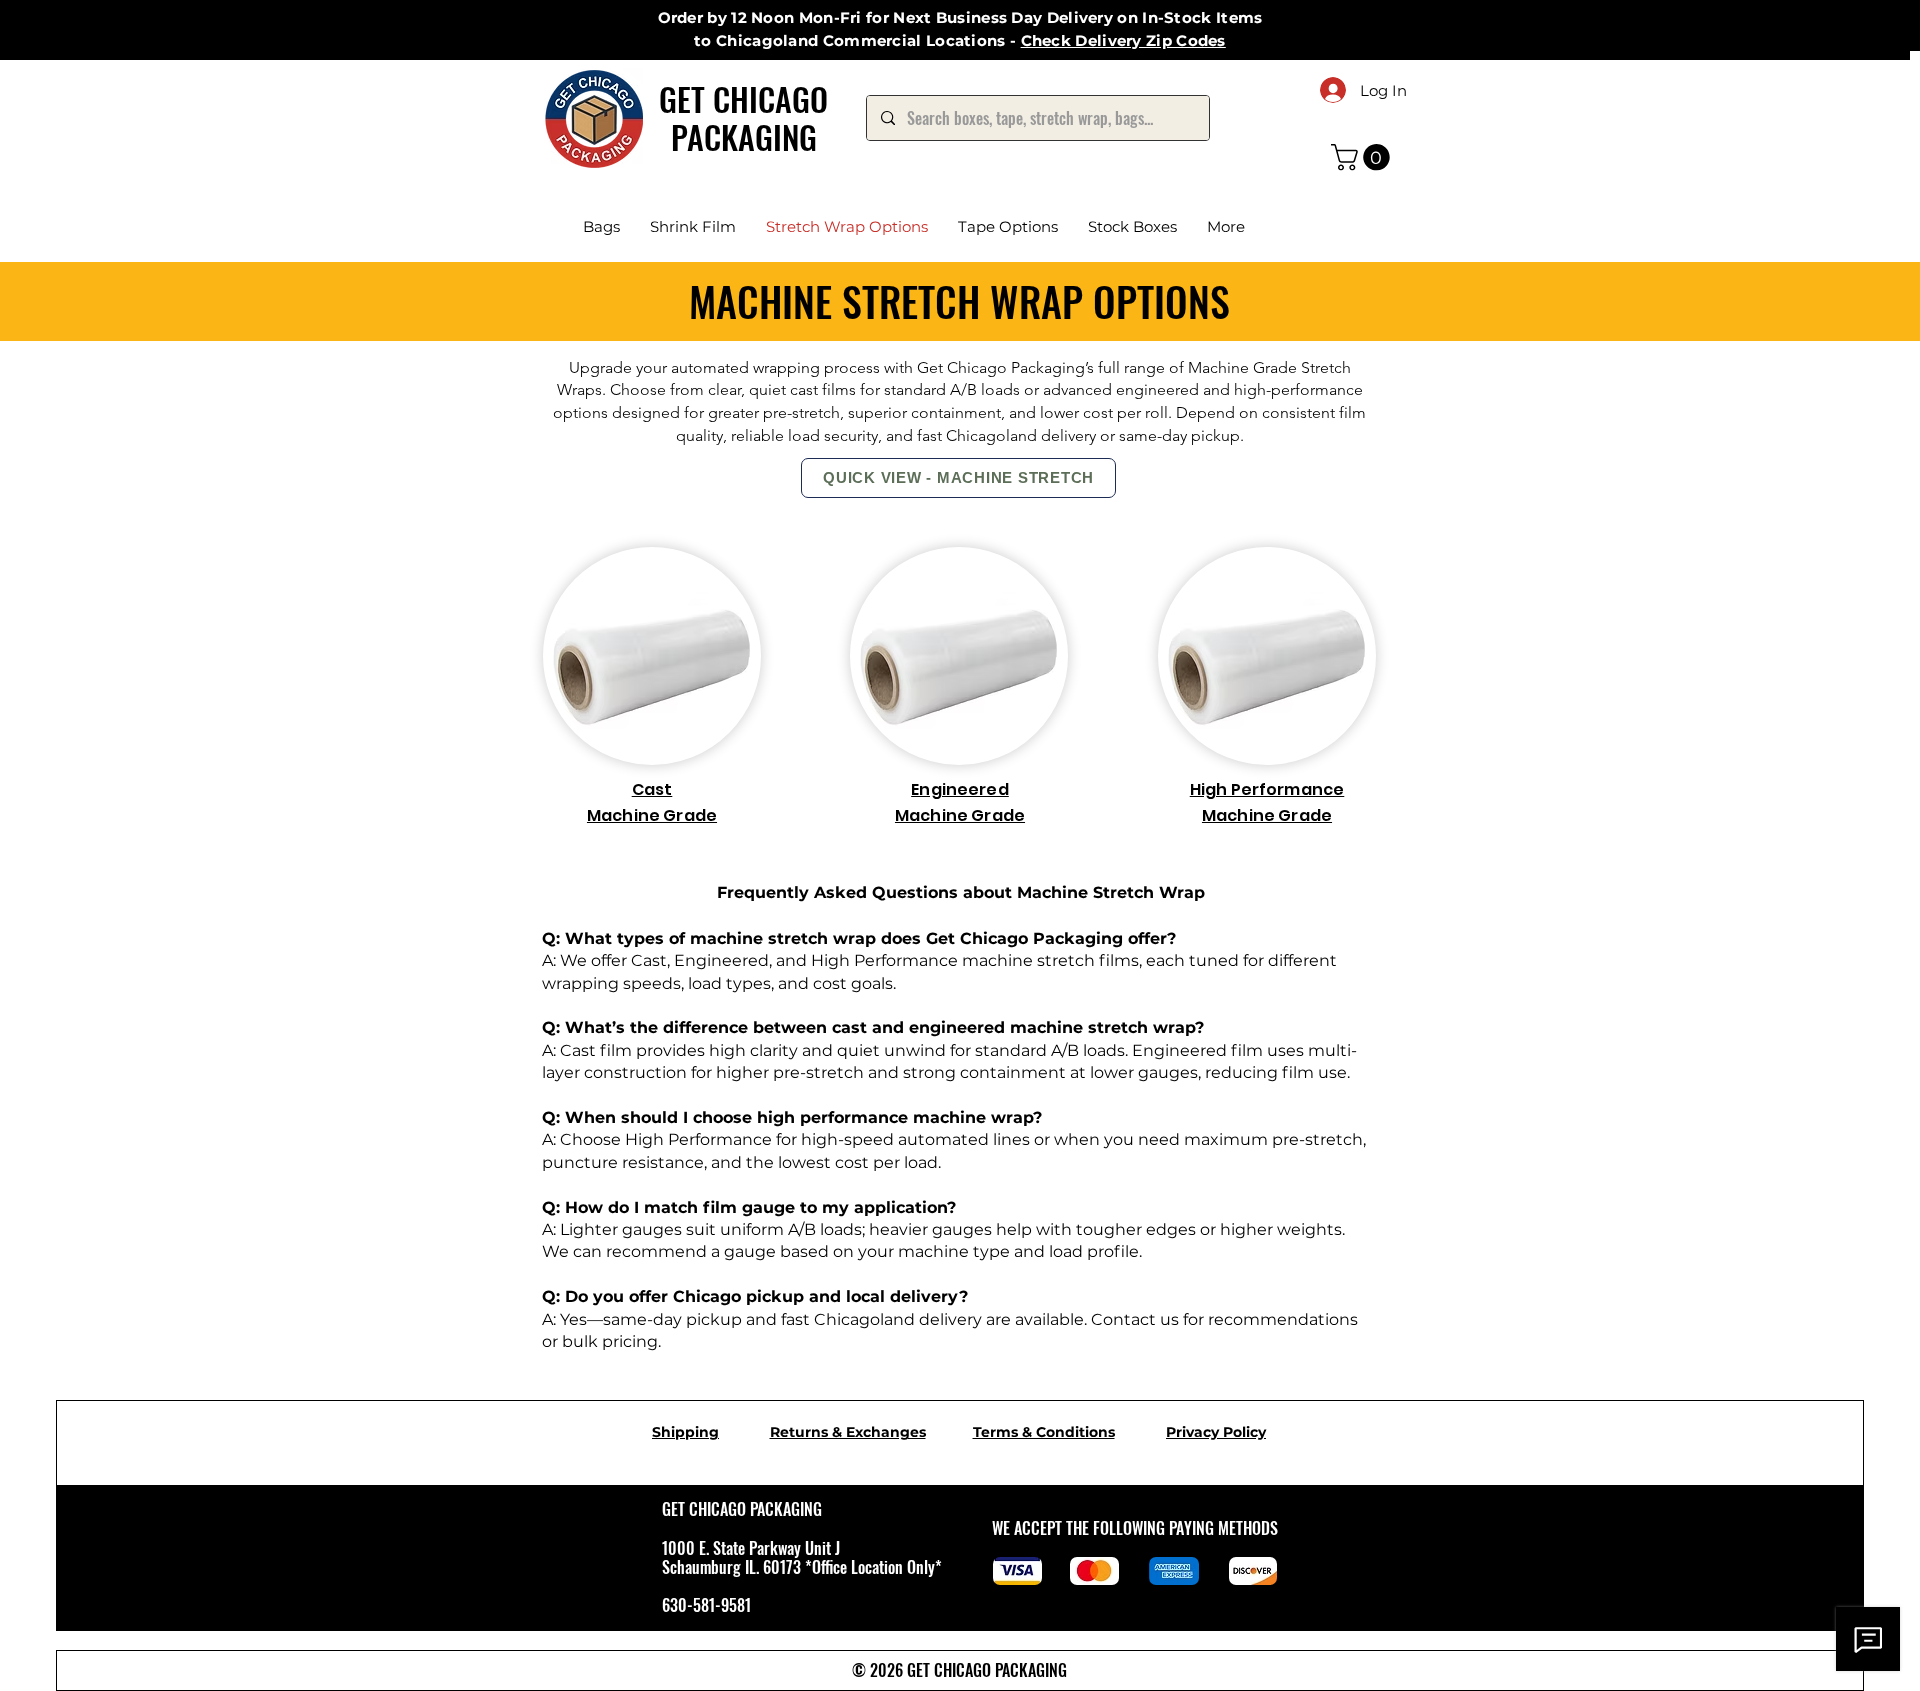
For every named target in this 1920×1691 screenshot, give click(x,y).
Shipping (685, 1432)
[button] (1363, 157)
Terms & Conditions (1044, 1432)
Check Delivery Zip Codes (1123, 40)
